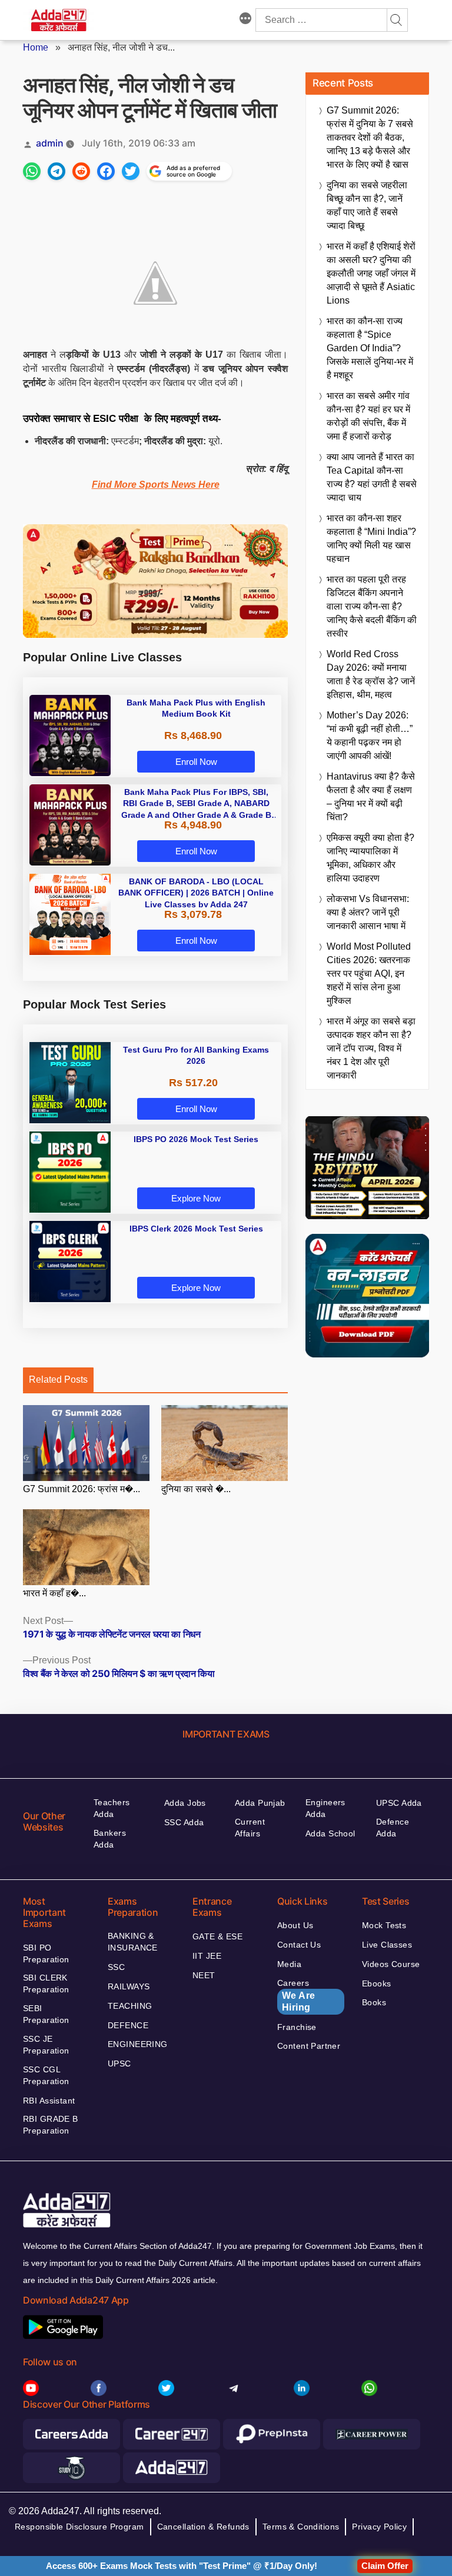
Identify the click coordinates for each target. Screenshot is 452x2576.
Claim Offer (385, 2566)
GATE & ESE (217, 1936)
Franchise (297, 2027)
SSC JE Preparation (46, 2045)
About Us (295, 1925)
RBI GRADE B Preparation (51, 2125)
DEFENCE (128, 2025)
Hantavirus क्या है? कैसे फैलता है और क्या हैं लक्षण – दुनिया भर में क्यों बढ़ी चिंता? (371, 797)
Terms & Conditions (301, 2527)
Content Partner (309, 2046)
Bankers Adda (110, 1839)
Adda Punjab (260, 1803)
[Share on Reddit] (81, 171)
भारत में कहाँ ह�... (54, 1593)
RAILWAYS (129, 1986)
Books (374, 2002)
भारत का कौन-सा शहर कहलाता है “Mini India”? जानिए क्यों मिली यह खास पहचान (371, 538)
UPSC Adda (399, 1803)
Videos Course (391, 1964)
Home (36, 47)
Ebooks (377, 1983)
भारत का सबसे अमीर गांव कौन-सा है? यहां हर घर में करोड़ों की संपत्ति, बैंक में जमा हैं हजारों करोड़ (368, 416)
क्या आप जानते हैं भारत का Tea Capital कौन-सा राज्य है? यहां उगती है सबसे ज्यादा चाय (372, 477)
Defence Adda (393, 1828)
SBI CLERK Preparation (46, 1983)
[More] (245, 20)
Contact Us (299, 1945)
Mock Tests (384, 1925)
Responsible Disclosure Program (79, 2527)
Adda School (330, 1833)
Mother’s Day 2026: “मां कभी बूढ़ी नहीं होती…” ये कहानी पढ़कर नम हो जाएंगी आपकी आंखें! (370, 735)
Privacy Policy (379, 2527)
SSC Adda (184, 1822)
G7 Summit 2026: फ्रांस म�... (82, 1489)
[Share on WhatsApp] (32, 171)
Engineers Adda (325, 1808)
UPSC (119, 2064)
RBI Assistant (49, 2101)
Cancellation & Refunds (203, 2527)
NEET (204, 1975)
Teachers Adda (112, 1808)
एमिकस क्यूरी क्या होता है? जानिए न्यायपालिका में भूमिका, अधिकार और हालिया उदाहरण (370, 858)
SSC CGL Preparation (46, 2075)
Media (289, 1964)
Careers (296, 1995)
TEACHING (130, 2006)
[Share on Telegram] (56, 171)
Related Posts (58, 1379)
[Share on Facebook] (106, 171)
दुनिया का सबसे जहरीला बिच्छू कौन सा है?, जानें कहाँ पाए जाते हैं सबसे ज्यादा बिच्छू (367, 205)
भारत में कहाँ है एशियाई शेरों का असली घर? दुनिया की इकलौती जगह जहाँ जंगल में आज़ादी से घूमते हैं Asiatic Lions (371, 273)
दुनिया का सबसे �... (196, 1489)
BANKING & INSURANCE (133, 1942)
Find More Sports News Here (156, 485)
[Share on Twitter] (131, 171)
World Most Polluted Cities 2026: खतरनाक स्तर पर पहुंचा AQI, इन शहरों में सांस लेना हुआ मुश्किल (369, 974)
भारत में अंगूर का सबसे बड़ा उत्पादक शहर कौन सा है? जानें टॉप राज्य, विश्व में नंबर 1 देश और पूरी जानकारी (371, 1048)
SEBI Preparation (46, 2014)
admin (50, 143)
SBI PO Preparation (46, 1953)
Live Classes (387, 1945)
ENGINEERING (138, 2044)
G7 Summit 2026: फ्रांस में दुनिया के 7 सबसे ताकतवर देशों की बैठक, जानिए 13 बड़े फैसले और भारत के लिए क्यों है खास (370, 137)
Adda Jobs (185, 1803)
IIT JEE (207, 1956)
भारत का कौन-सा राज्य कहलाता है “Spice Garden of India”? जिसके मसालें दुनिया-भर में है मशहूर (370, 348)
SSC (116, 1967)
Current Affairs (250, 1828)
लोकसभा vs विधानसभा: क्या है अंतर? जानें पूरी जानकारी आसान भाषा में (368, 912)
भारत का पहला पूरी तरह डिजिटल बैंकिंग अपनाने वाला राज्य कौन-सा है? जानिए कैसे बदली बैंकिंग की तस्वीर (372, 606)
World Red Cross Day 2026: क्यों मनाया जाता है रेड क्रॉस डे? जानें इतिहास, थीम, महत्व (371, 674)
